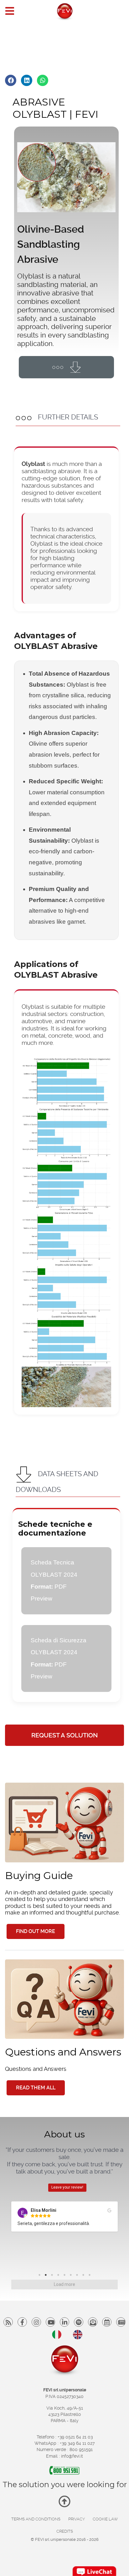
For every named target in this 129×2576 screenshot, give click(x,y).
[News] (107, 2322)
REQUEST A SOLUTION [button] (64, 1735)
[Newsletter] (93, 2322)
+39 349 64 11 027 (77, 2443)
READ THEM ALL (36, 2088)
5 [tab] (66, 2276)
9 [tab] (91, 2276)
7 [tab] (79, 2276)
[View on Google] (109, 2211)
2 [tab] (47, 2276)
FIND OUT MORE (36, 1931)
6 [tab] (72, 2276)
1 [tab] (41, 2276)
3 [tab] (54, 2276)
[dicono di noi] (121, 2322)
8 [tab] (85, 2276)
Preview (41, 1599)
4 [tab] (60, 2276)
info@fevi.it (72, 2456)
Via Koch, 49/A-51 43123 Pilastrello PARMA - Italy (65, 2414)
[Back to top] (64, 2504)
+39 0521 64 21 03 (75, 2437)
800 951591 (81, 2449)
